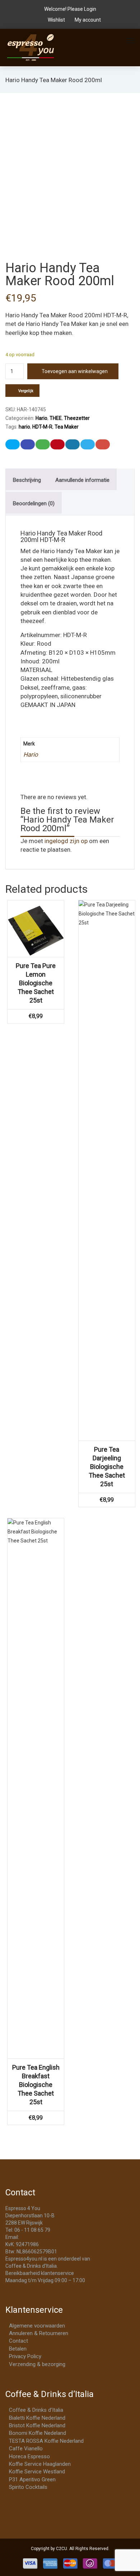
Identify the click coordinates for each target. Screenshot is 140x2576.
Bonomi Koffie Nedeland (38, 2433)
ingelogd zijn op (66, 841)
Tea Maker (67, 427)
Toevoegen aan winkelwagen (75, 371)
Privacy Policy (25, 2356)
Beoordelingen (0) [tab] (34, 503)
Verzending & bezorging (37, 2364)
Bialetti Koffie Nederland (37, 2418)
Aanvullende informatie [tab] (82, 480)
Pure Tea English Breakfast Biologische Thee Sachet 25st (36, 2085)
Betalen (18, 2349)
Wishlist (56, 20)
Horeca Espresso (29, 2456)
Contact (18, 2341)
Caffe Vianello (26, 2449)
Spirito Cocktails (28, 2487)
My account (87, 20)
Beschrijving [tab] (27, 480)
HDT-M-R (42, 427)
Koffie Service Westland (37, 2472)
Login (90, 9)
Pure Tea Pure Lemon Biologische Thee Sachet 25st (36, 983)
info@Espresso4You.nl (46, 2237)
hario (24, 427)
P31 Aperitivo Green (32, 2479)
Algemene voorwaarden (37, 2326)
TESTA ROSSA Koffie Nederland (46, 2441)
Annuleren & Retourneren (39, 2333)
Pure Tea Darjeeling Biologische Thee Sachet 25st (107, 1467)
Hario (41, 418)
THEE (56, 418)
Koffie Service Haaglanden (40, 2464)
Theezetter (77, 418)
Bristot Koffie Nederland (37, 2425)
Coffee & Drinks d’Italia (36, 2410)
